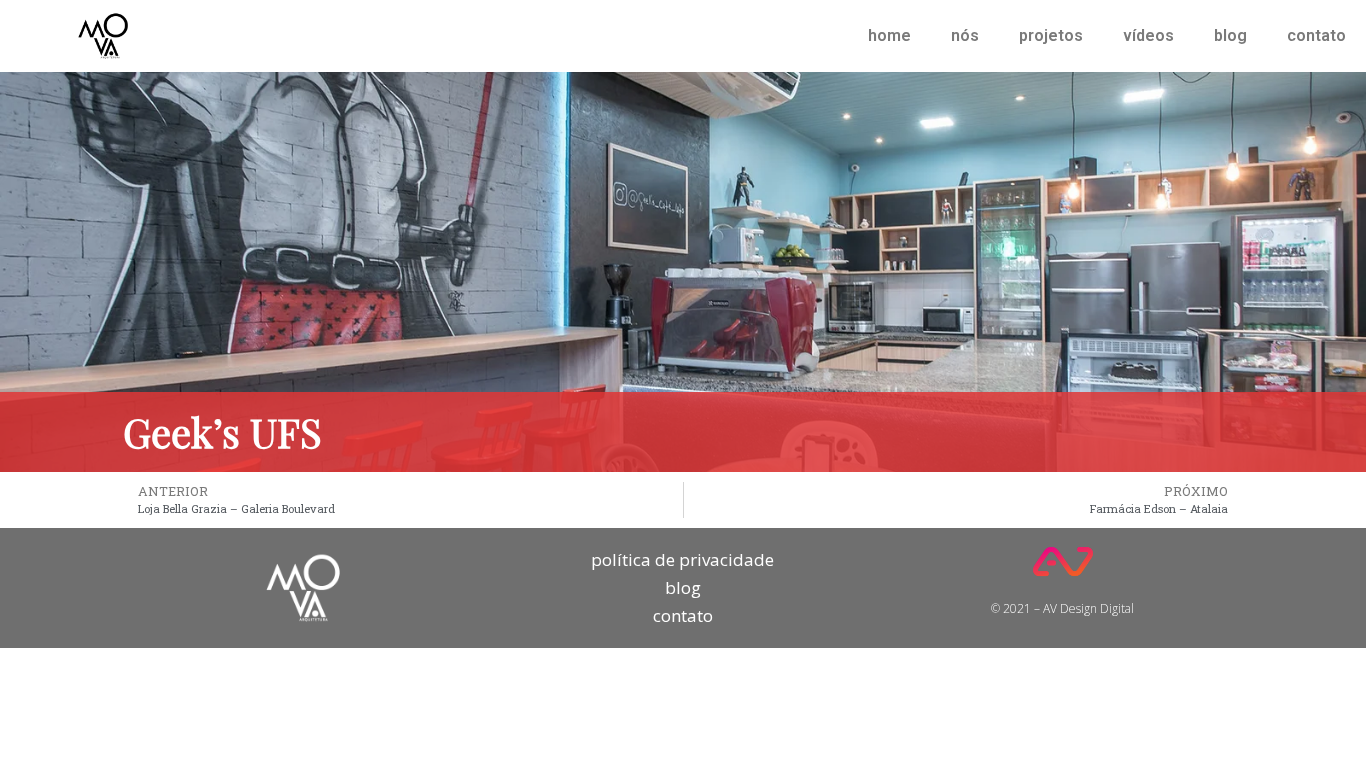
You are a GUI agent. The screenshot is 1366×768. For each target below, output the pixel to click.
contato (1316, 35)
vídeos (1148, 35)
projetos (1051, 35)
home (889, 35)
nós (965, 35)
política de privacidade (682, 559)
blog (1230, 35)
